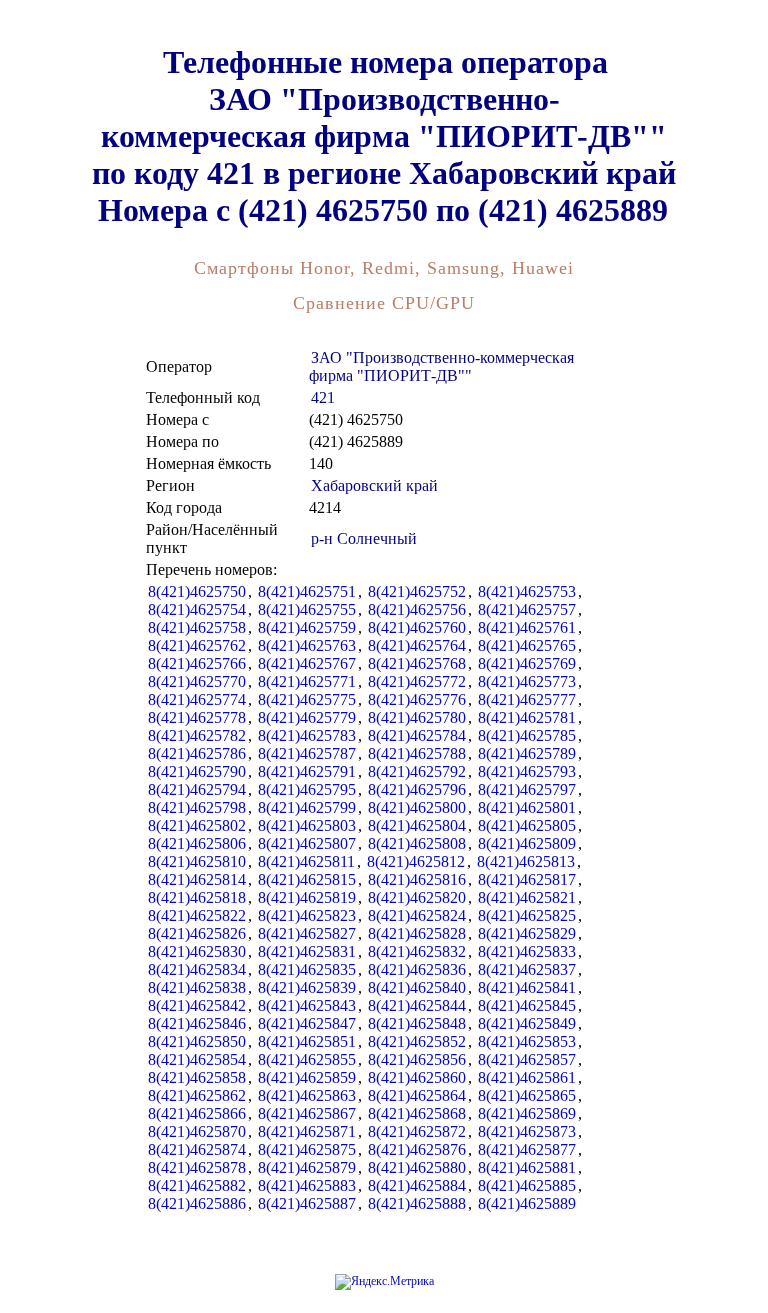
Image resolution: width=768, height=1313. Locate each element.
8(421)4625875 (307, 1149)
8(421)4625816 (417, 879)
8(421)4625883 (307, 1185)
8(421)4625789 (527, 753)
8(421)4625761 (527, 627)
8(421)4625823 (307, 915)
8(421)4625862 (197, 1095)
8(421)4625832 (417, 951)
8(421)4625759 (307, 627)
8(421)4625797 (527, 789)
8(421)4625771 (307, 681)
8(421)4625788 (417, 753)
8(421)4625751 (307, 591)
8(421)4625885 (527, 1185)
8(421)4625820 (417, 897)
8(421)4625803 (307, 825)
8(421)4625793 (527, 771)
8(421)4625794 (197, 789)
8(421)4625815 (307, 879)
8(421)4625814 (197, 879)
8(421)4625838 (197, 987)
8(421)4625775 (307, 699)
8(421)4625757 (527, 609)
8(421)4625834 (197, 969)
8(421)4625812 (416, 861)
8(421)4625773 (527, 681)
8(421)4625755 (307, 609)
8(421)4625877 (527, 1149)
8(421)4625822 (197, 915)
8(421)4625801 (527, 807)
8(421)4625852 (417, 1041)
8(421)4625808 (417, 843)
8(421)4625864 (417, 1095)
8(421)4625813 (526, 861)
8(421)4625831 (307, 951)
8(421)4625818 (197, 897)
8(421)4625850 (197, 1041)
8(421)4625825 (527, 915)
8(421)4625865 (527, 1095)
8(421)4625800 (417, 807)
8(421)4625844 (417, 1005)
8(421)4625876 (417, 1149)
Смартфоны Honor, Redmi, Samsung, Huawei (384, 268)
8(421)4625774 (197, 699)
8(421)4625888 (417, 1203)
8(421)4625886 (197, 1203)
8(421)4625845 (527, 1005)
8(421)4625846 (197, 1023)
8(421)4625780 (417, 717)
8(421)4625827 (307, 933)
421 (323, 397)
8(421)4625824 (417, 915)
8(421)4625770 (197, 681)
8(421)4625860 (417, 1077)
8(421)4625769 (527, 663)
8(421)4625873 (527, 1131)
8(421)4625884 (417, 1185)
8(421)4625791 (307, 771)
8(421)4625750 (197, 591)
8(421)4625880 (417, 1167)
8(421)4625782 (197, 735)
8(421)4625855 (307, 1059)
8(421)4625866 (197, 1113)
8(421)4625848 (417, 1023)
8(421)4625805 (527, 825)
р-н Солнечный (364, 538)
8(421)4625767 (307, 663)
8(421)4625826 (197, 933)
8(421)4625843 (307, 1005)
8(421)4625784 (417, 735)
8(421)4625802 (197, 825)
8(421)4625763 (307, 645)
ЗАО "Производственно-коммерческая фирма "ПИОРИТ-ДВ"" (441, 366)
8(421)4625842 (197, 1005)
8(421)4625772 (417, 681)
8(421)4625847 (307, 1023)
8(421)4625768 (417, 663)
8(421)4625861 (527, 1077)
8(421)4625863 (307, 1095)
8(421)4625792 (417, 771)
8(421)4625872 (417, 1131)
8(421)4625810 (197, 861)
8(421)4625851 (307, 1041)
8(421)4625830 (197, 951)
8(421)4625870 (197, 1131)
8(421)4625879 (307, 1167)
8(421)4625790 (197, 771)
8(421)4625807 (307, 843)
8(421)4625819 (307, 897)
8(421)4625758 (197, 627)
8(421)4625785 (527, 735)
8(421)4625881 (527, 1167)
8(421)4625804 (417, 825)
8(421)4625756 (417, 609)
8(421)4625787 (307, 753)
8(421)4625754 (197, 609)
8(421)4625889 (527, 1203)
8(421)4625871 (307, 1131)
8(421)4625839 (307, 987)
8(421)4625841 (527, 987)
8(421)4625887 (307, 1203)
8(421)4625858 (197, 1077)
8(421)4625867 (307, 1113)
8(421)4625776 (417, 699)
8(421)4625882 (197, 1185)
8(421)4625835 (307, 969)
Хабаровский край (374, 485)
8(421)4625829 (527, 933)
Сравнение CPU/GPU (384, 303)
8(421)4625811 (306, 861)
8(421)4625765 (527, 645)
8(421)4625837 (527, 969)
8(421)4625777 (527, 699)
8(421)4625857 (527, 1059)
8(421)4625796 (417, 789)
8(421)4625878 (197, 1167)
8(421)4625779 (307, 717)
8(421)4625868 (417, 1113)
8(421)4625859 (307, 1077)
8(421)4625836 (417, 969)
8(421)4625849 (527, 1023)
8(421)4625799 (307, 807)
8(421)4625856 (417, 1059)
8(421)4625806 (197, 843)
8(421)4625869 (527, 1113)
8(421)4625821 (527, 897)
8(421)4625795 (307, 789)
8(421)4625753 (527, 591)
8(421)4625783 (307, 735)
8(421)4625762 (197, 645)
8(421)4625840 (417, 987)
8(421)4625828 (417, 933)
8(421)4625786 (197, 753)
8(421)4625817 (527, 879)
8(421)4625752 (417, 591)
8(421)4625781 (527, 717)
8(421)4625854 (197, 1059)
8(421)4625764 (417, 645)
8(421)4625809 (527, 843)
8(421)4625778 (197, 717)
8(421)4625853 (527, 1041)
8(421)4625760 (417, 627)
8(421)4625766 (197, 663)
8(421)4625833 (527, 951)
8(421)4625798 (197, 807)
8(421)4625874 (197, 1149)
